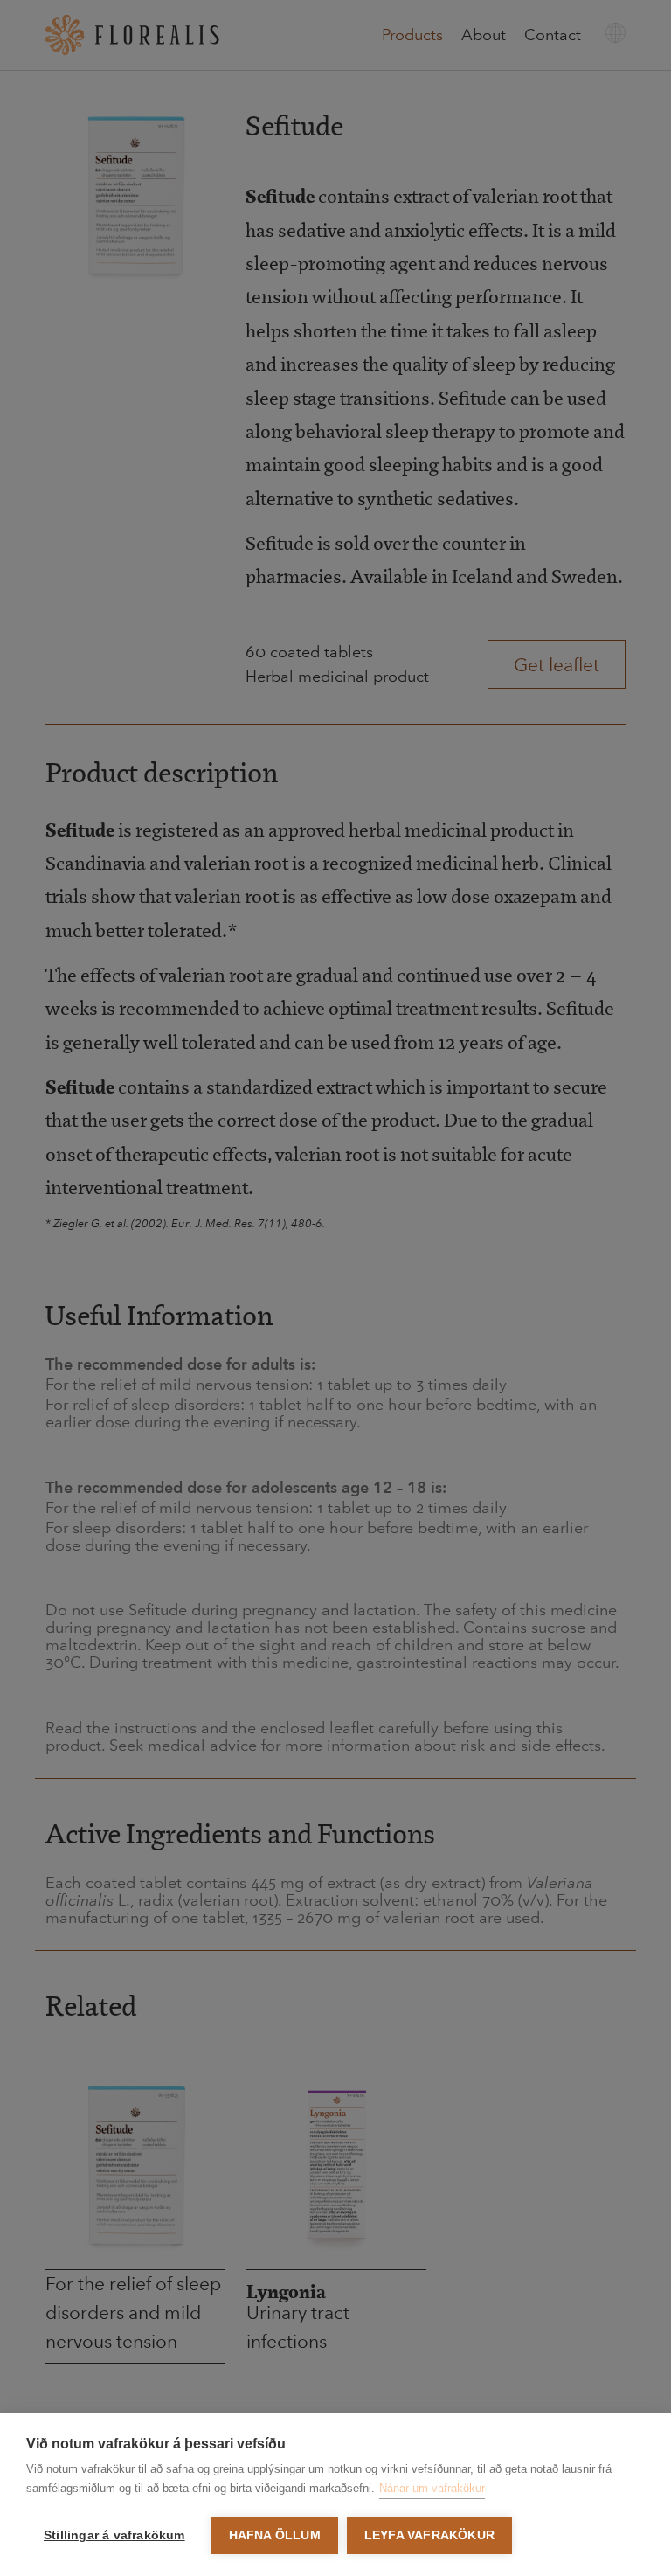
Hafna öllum (275, 2535)
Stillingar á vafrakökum (114, 2535)
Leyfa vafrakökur (429, 2535)
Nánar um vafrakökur (432, 2488)
